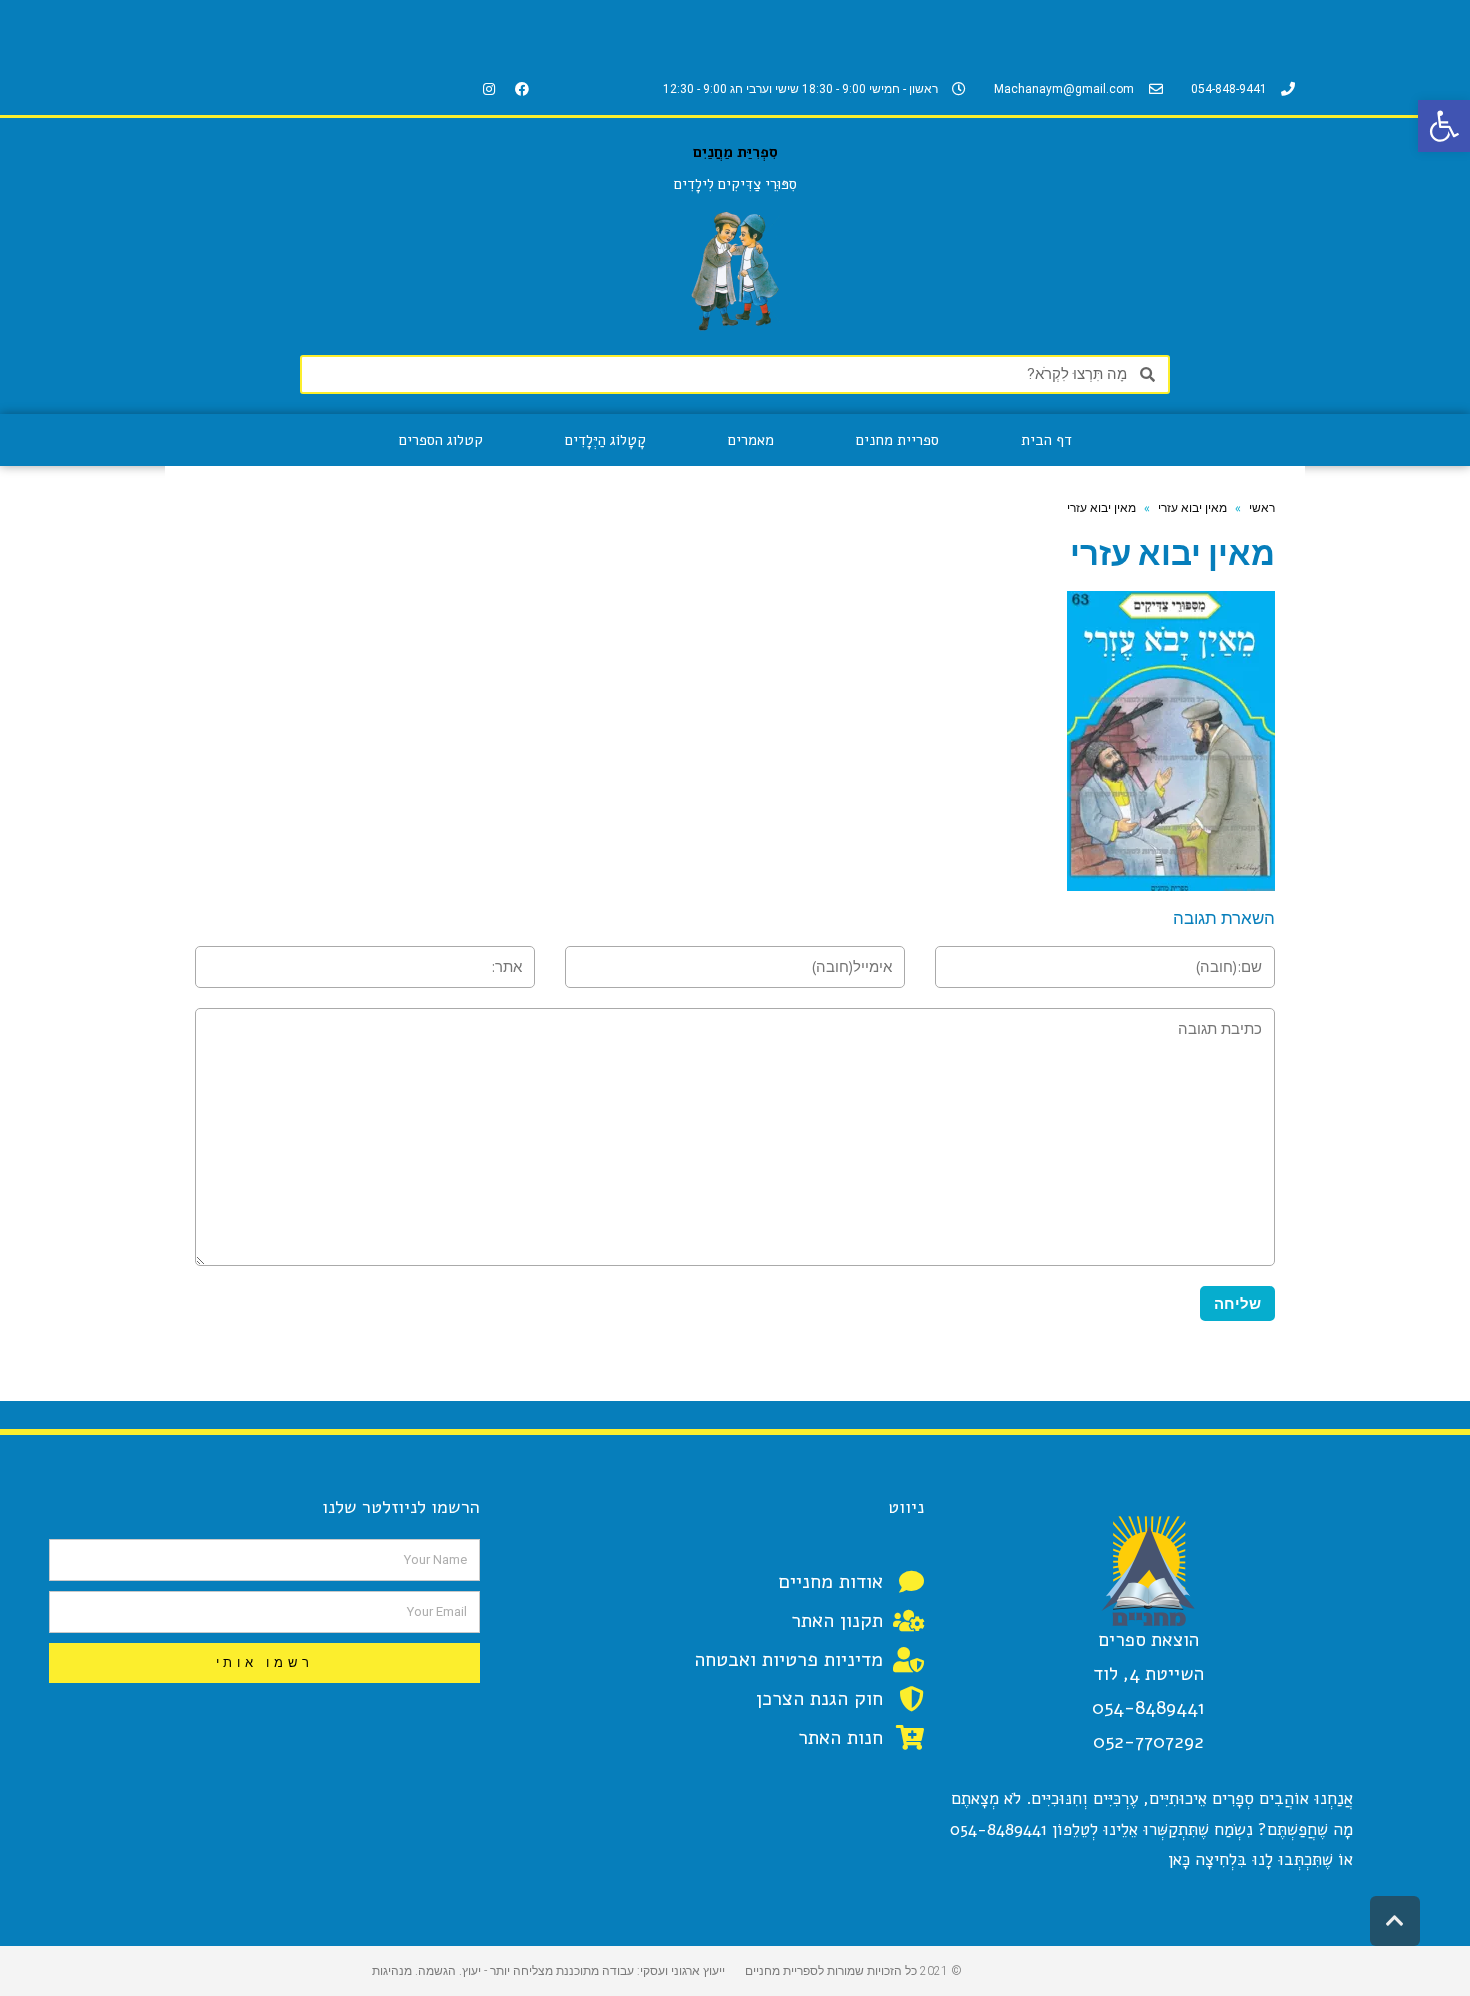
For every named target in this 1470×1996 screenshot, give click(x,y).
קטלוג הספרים (441, 440)
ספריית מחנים (897, 440)
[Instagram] (489, 89)
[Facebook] (522, 89)
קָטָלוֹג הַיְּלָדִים (605, 440)
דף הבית (1046, 440)
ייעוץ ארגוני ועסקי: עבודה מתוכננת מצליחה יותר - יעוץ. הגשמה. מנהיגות (548, 1971)
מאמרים (751, 440)
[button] (1444, 126)
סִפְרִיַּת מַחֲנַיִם (735, 152)
